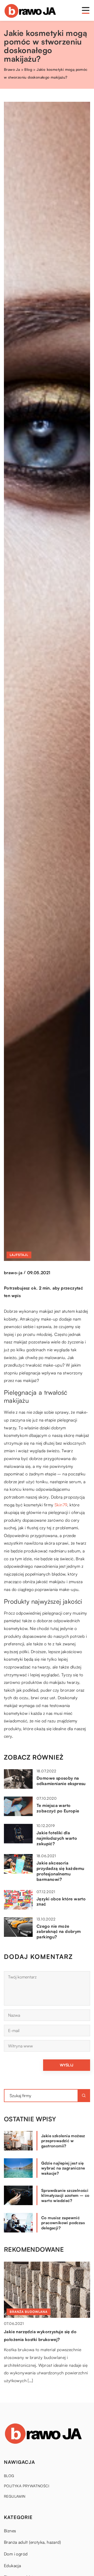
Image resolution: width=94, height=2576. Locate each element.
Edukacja (12, 2566)
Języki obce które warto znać (61, 1902)
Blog (9, 2476)
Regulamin (15, 2496)
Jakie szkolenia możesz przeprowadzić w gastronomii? (63, 2141)
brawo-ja (13, 1273)
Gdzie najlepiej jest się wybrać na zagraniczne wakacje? (63, 2168)
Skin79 (61, 1505)
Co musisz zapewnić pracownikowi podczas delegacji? (63, 2223)
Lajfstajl (19, 1255)
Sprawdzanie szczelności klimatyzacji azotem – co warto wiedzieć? (65, 2196)
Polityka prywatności (27, 2486)
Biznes (10, 2531)
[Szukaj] (84, 2096)
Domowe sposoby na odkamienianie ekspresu (61, 1781)
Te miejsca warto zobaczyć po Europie (58, 1808)
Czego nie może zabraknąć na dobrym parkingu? (59, 1932)
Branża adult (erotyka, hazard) (32, 2542)
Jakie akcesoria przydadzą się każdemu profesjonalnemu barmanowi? (60, 1871)
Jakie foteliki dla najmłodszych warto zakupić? (57, 1838)
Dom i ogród (16, 2554)
